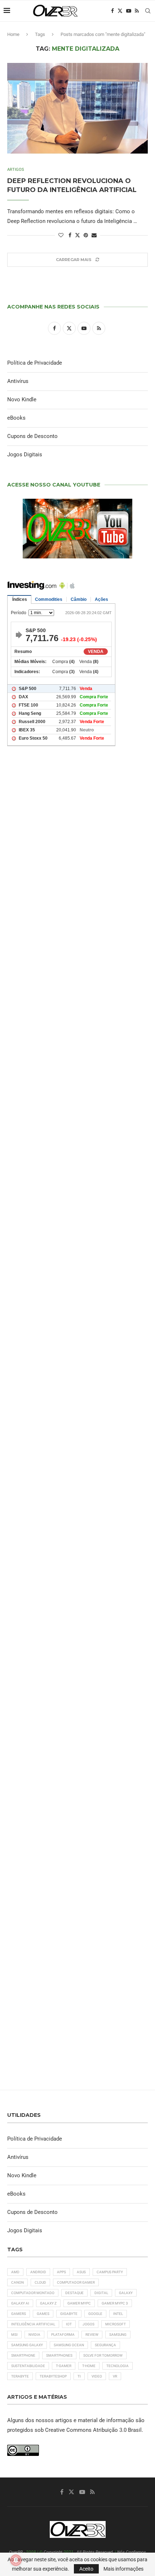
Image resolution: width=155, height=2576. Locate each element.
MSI (14, 2335)
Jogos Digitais (25, 455)
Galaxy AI (20, 2303)
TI (79, 2376)
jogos (88, 2324)
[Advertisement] (77, 1089)
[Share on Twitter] (77, 235)
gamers (19, 2314)
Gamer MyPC (79, 2303)
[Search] (148, 11)
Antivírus (18, 381)
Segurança (105, 2345)
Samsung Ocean (69, 2345)
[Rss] (137, 11)
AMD (15, 2272)
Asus (81, 2272)
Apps (61, 2272)
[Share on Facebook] (70, 235)
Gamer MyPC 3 (115, 2303)
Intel (118, 2314)
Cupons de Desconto (32, 436)
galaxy (126, 2293)
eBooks (16, 418)
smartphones (59, 2355)
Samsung (118, 2335)
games (43, 2314)
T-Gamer (64, 2366)
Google (95, 2314)
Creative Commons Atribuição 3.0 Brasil (93, 2430)
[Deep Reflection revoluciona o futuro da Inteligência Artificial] (77, 110)
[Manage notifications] (16, 2560)
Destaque (74, 2293)
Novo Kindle (22, 399)
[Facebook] (112, 11)
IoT (69, 2324)
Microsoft (116, 2324)
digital (101, 2293)
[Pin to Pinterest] (86, 235)
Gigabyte (69, 2314)
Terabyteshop (53, 2376)
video (97, 2376)
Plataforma (63, 2335)
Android (38, 2272)
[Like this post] (61, 235)
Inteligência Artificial (33, 2324)
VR (115, 2376)
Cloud (40, 2282)
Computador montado (33, 2293)
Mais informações (123, 2569)
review (92, 2335)
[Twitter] (120, 11)
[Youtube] (129, 11)
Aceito (86, 2569)
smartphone (23, 2355)
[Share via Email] (94, 235)
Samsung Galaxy (27, 2345)
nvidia (34, 2335)
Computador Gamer (76, 2282)
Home (13, 34)
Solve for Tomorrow (103, 2355)
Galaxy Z (48, 2303)
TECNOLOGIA (118, 2366)
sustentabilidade (28, 2366)
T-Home (89, 2366)
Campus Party (110, 2272)
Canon (17, 2282)
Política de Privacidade (35, 363)
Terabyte (20, 2376)
